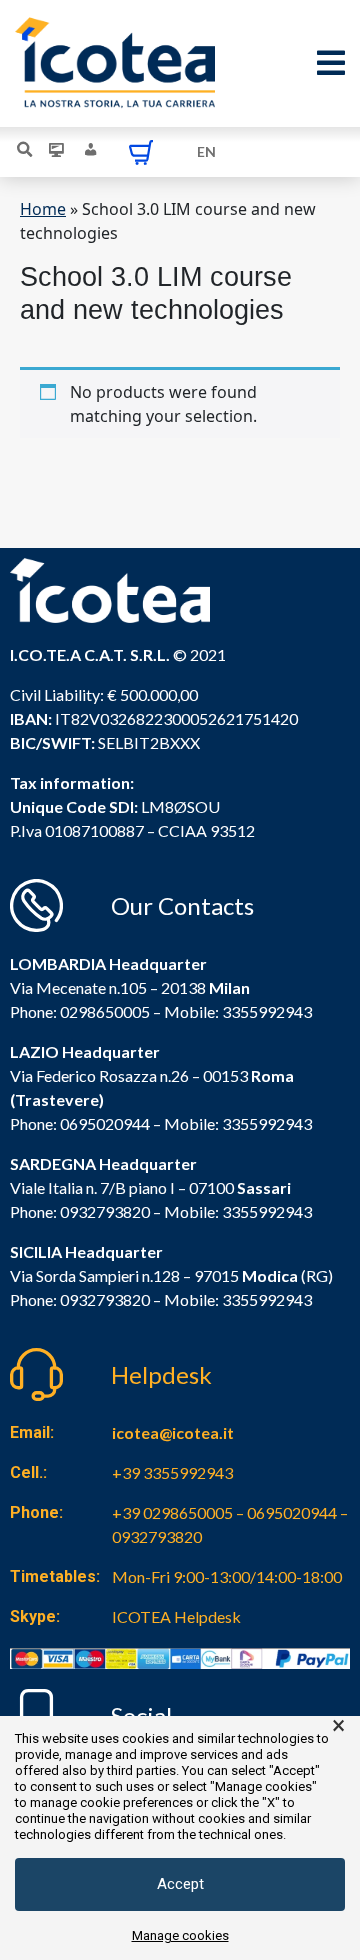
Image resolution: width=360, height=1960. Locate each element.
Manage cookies (180, 1935)
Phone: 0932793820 (80, 1211)
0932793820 (105, 1299)
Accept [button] (180, 1884)
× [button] (338, 1726)
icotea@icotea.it (173, 1432)
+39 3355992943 (172, 1472)
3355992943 (267, 1011)
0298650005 (105, 1011)
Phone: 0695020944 (80, 1123)
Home (43, 209)
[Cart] (141, 152)
